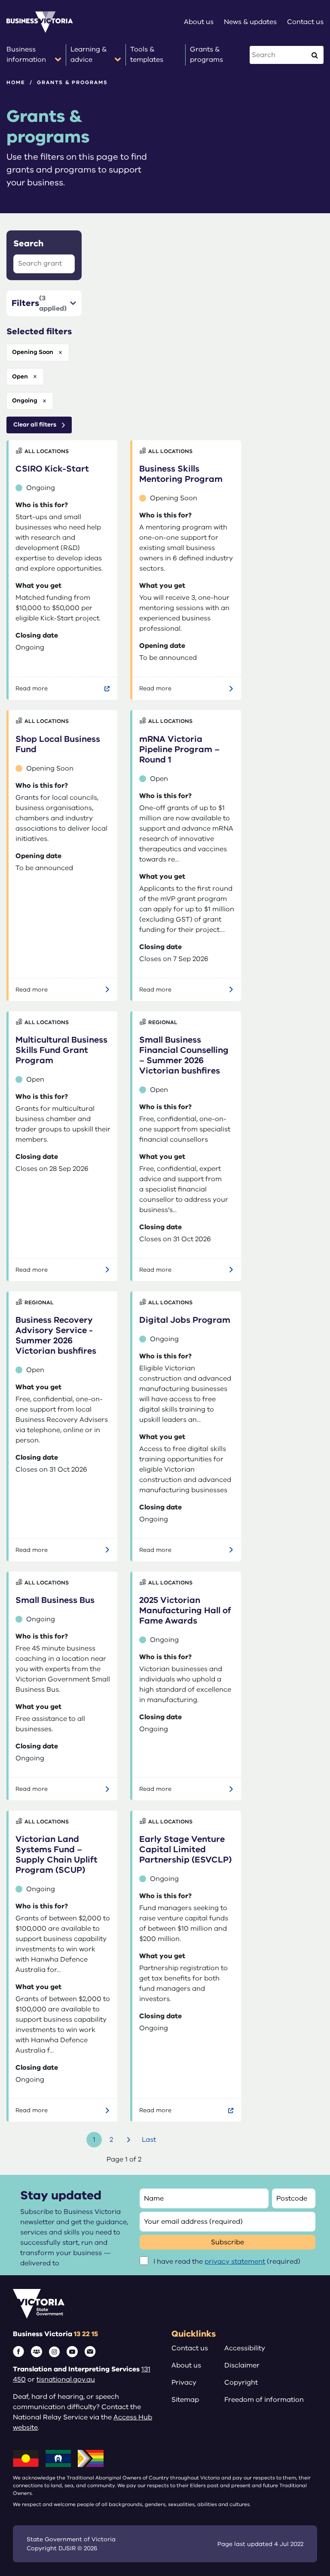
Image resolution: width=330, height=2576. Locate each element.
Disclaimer (242, 2365)
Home (16, 82)
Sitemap (185, 2400)
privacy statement (235, 2262)
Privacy (184, 2382)
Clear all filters (35, 425)
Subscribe (228, 2242)
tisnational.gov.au (66, 2379)
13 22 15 (86, 2334)
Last (149, 2140)
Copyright (241, 2382)
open (20, 376)
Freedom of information (264, 2400)
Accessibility (245, 2348)
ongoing (25, 401)
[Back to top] (305, 2543)
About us (186, 2365)
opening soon (33, 352)
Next (130, 2140)
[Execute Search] (315, 55)
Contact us (190, 2348)
